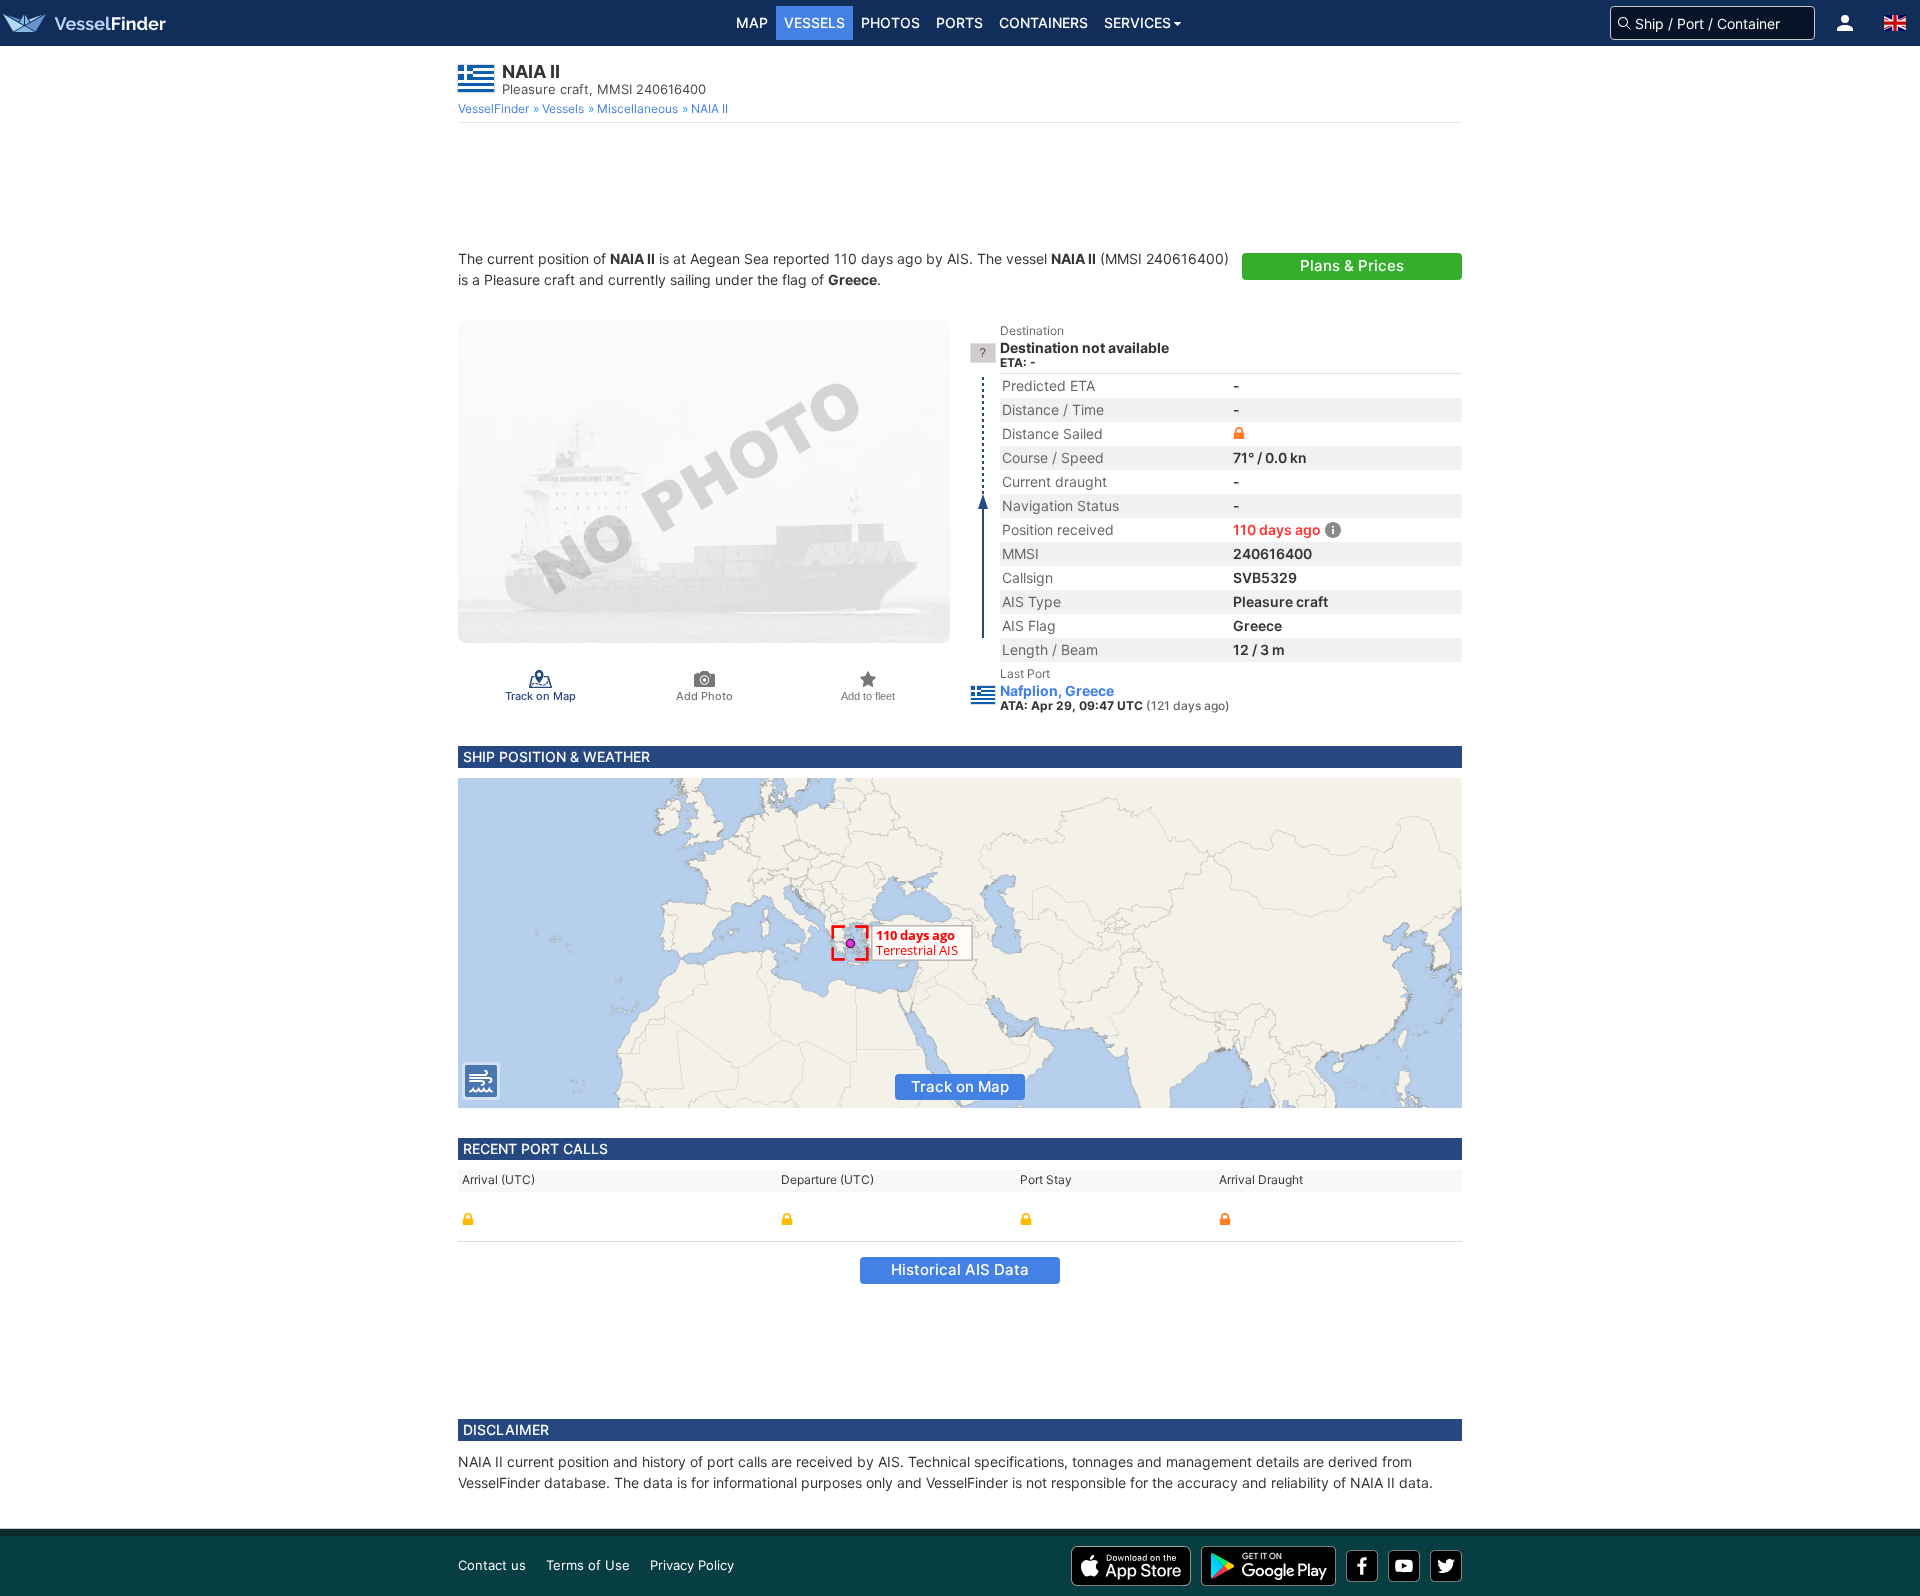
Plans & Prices (1352, 265)
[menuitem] (495, 109)
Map (752, 22)
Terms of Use (588, 1565)
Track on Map (960, 1086)
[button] (1845, 23)
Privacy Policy (692, 1565)
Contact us (492, 1565)
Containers (1043, 22)
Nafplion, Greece (1057, 691)
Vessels (814, 22)
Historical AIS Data (960, 1269)
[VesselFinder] (83, 23)
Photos (890, 22)
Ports (959, 22)
